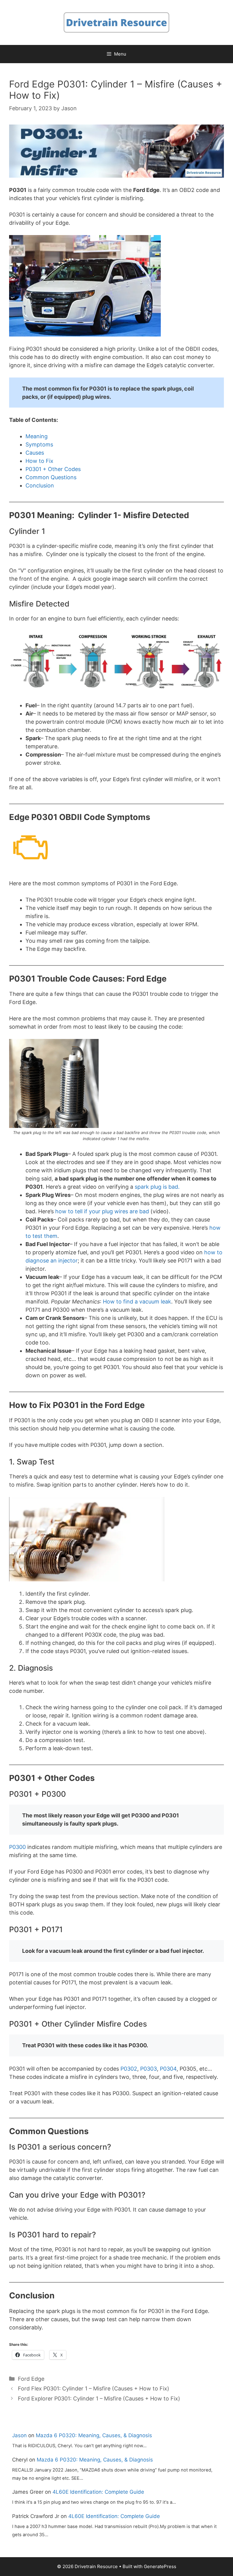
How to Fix (39, 461)
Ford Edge (31, 2379)
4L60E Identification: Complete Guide (98, 2492)
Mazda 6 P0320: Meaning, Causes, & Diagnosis (94, 2435)
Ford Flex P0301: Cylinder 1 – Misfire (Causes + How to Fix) (94, 2388)
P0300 (17, 1847)
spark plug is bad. (156, 1187)
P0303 (148, 2069)
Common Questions (51, 477)
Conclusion (40, 485)
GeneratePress (160, 2566)
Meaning (37, 436)
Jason (19, 2435)
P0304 (167, 2069)
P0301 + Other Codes (53, 469)
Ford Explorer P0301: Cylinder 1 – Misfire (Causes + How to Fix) (99, 2398)
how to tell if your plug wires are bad (101, 1211)
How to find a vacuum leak (136, 1302)
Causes (35, 453)
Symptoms (39, 444)
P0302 (128, 2069)
